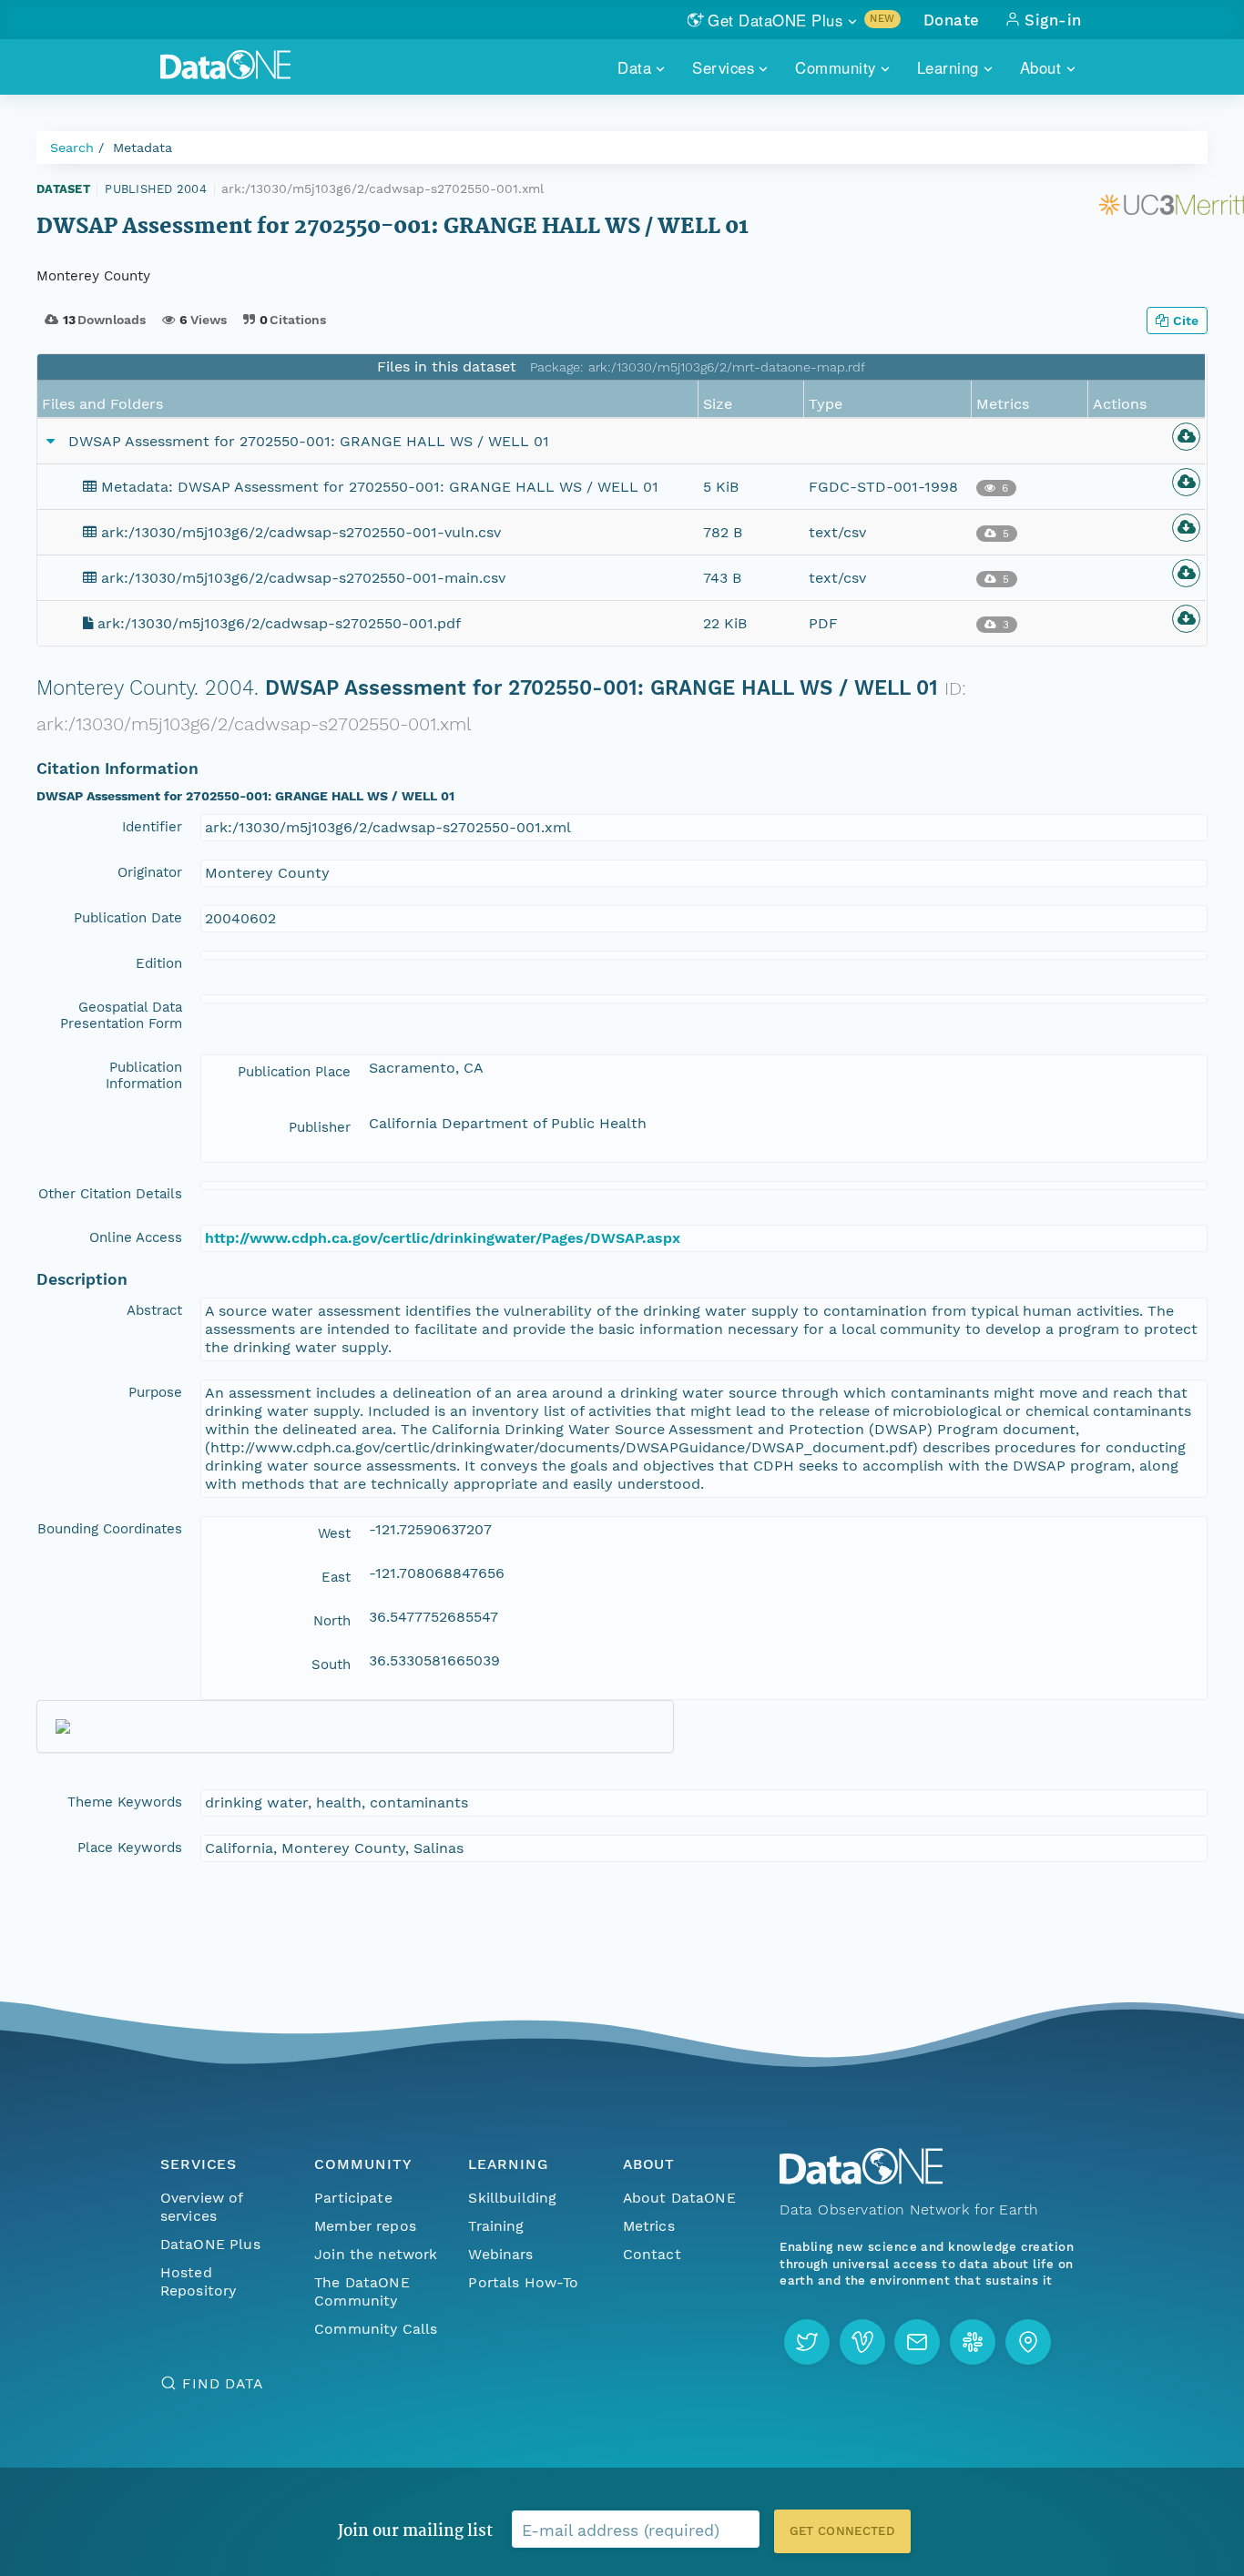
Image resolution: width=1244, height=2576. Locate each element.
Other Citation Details (110, 1194)
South (331, 1665)
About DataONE (679, 2198)
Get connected (842, 2531)
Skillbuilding (512, 2198)
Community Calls (376, 2329)
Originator (150, 872)
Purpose (155, 1392)
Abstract (154, 1310)
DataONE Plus (210, 2244)
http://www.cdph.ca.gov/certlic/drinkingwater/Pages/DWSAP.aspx (443, 1238)
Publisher (320, 1127)
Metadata (143, 148)
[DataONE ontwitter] (807, 2342)
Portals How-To (523, 2282)
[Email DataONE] (917, 2342)
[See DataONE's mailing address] (1028, 2342)
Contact (652, 2254)
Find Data (223, 2383)
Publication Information (144, 1075)
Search (72, 148)
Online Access (136, 1237)
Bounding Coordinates (110, 1529)
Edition (159, 963)
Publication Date (128, 918)
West (334, 1533)
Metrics (649, 2226)
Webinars (500, 2254)
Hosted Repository (199, 2281)
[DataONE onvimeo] (862, 2342)
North (332, 1621)
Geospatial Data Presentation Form (121, 1015)
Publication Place (294, 1072)
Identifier (152, 827)
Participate (353, 2198)
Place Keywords (130, 1848)
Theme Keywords (125, 1802)
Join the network (376, 2254)
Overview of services (202, 2207)
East (336, 1577)
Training (496, 2226)
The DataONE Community (362, 2291)
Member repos (365, 2226)
